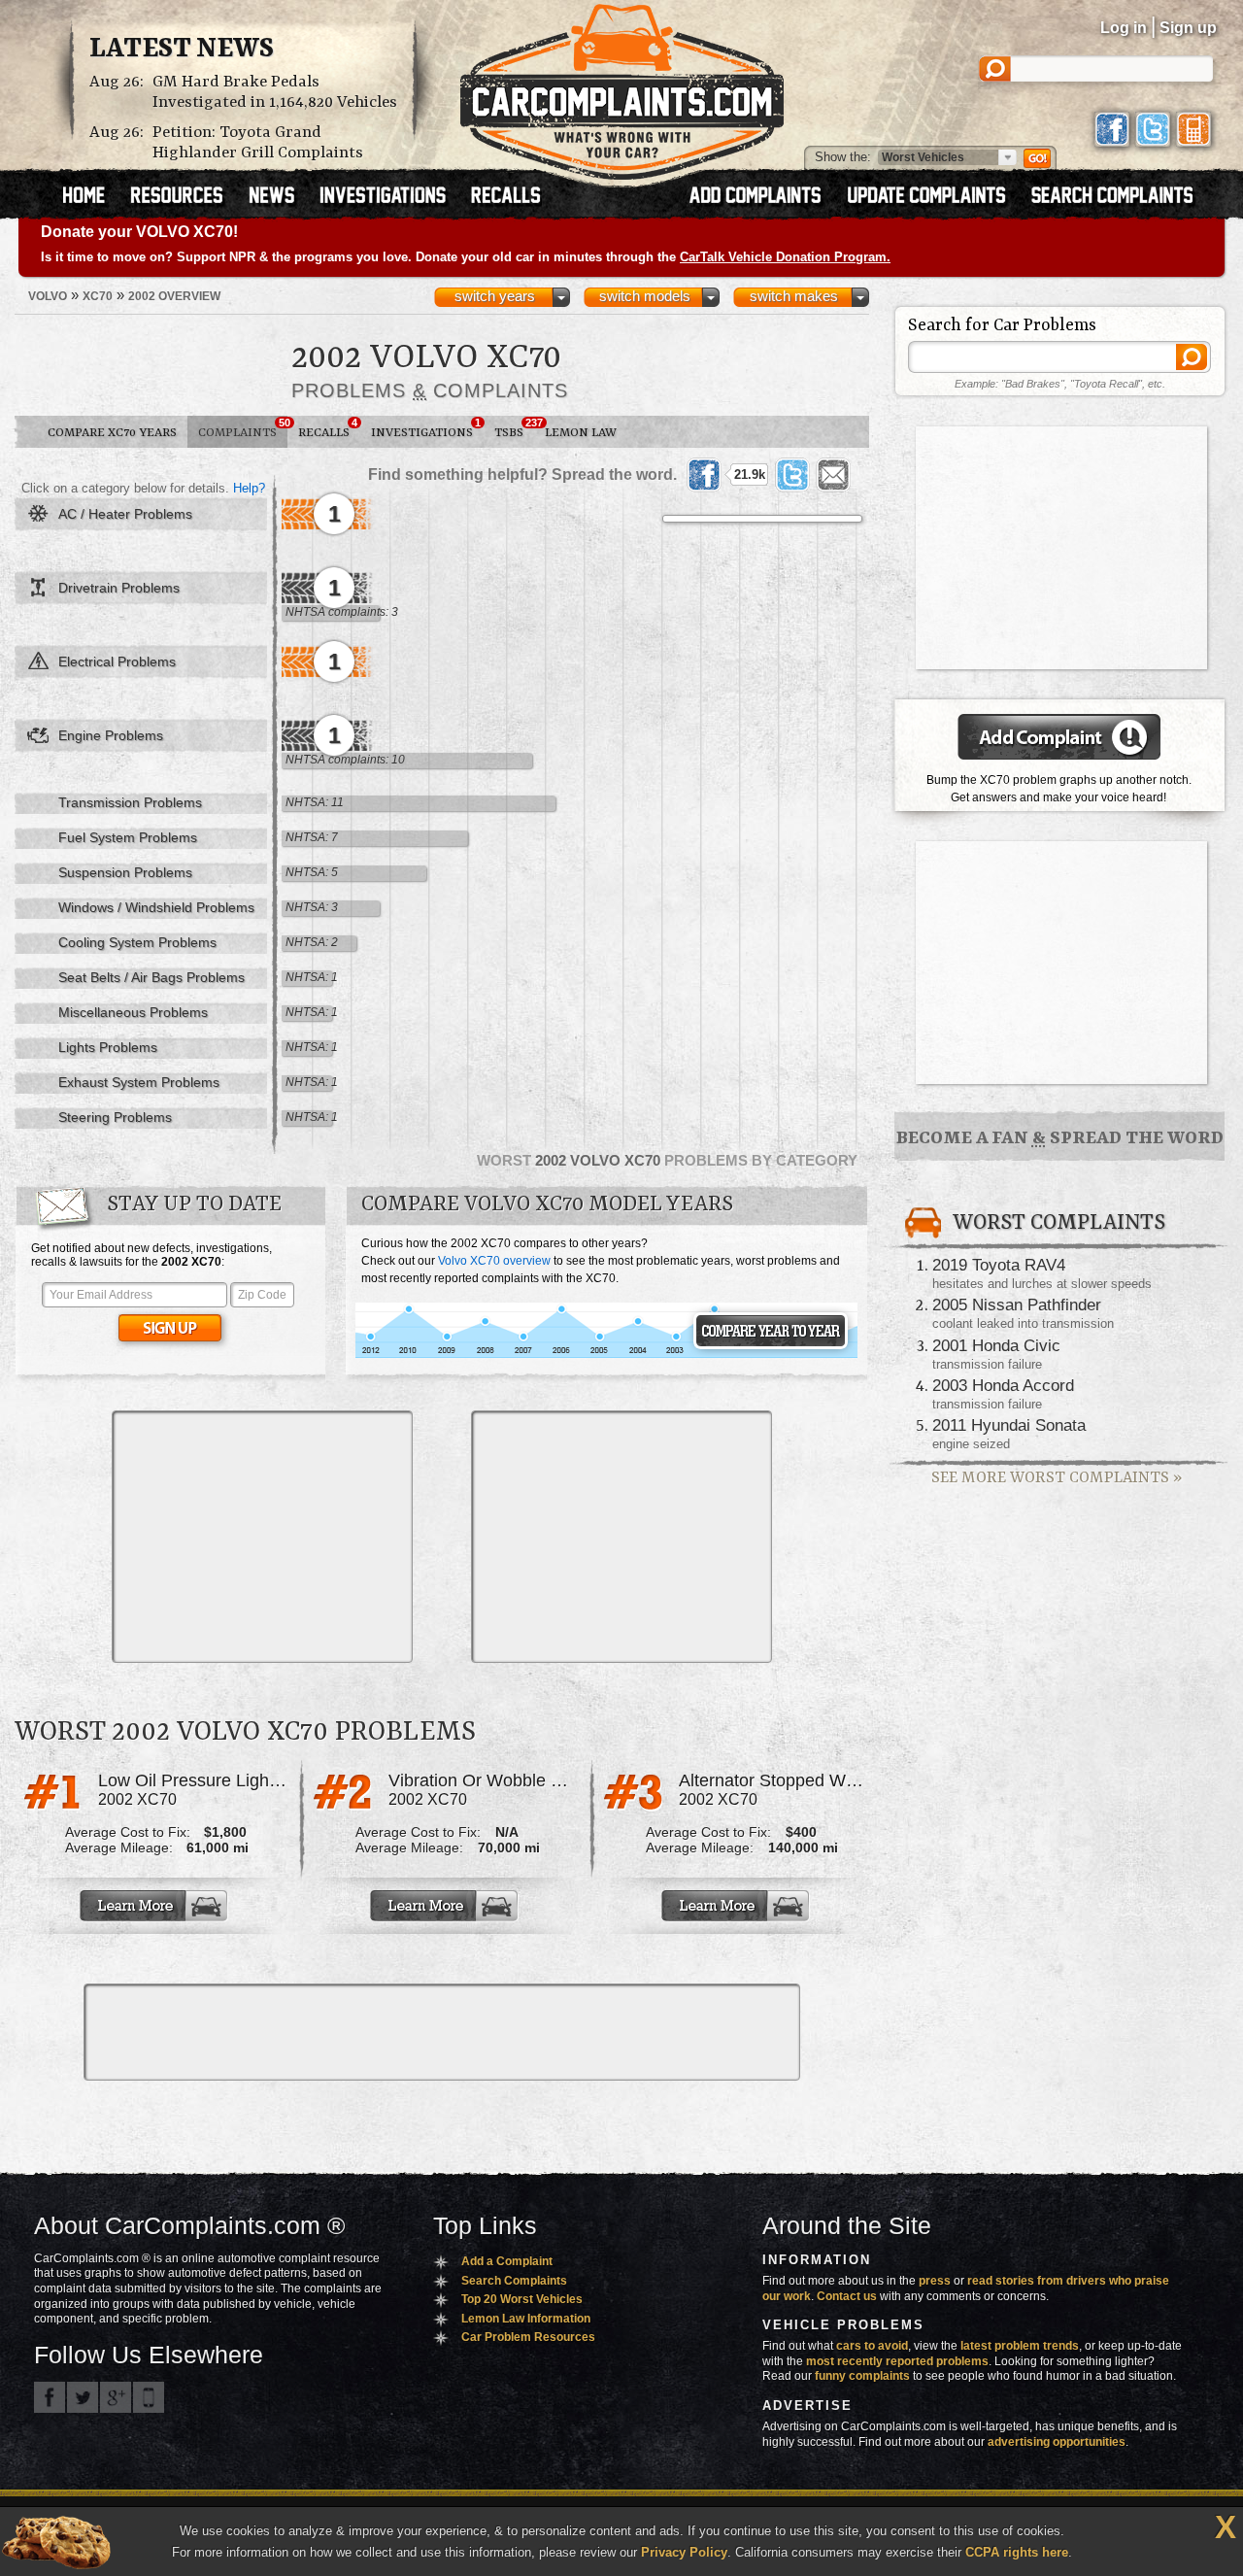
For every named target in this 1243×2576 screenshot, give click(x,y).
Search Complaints (514, 2281)
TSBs (514, 428)
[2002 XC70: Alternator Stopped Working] (737, 1906)
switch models (645, 296)
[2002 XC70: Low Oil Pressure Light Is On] (155, 1906)
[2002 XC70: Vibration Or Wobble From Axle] (446, 1906)
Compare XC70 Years (112, 433)
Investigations (426, 428)
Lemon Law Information (526, 2319)
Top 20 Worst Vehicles (522, 2299)
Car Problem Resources (528, 2337)
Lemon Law (581, 433)
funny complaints (862, 2376)
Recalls (328, 428)
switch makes (794, 296)
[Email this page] (833, 475)
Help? (249, 488)
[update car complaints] (935, 197)
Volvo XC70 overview (494, 1261)
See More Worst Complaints (1057, 1478)
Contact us (847, 2296)
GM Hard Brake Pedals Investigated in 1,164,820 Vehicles (275, 92)
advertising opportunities (1057, 2442)
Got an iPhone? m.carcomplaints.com (149, 2397)
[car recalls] (506, 197)
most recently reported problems (897, 2361)
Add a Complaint (507, 2261)
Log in (1124, 28)
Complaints (243, 428)
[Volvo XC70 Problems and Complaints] (606, 1355)
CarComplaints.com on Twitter (83, 2397)
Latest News (182, 50)
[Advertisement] (262, 1537)
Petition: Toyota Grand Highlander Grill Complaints (258, 143)
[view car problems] (93, 197)
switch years (495, 296)
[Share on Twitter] (792, 475)
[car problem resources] (185, 197)
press (935, 2281)
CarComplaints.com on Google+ (116, 2397)
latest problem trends (1020, 2346)
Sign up (1188, 28)
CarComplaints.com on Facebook (50, 2397)
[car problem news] (280, 197)
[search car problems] (1121, 197)
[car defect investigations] (391, 197)
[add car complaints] (764, 197)
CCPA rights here (1017, 2552)
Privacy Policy (684, 2552)
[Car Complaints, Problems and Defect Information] (622, 86)
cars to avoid (872, 2346)
